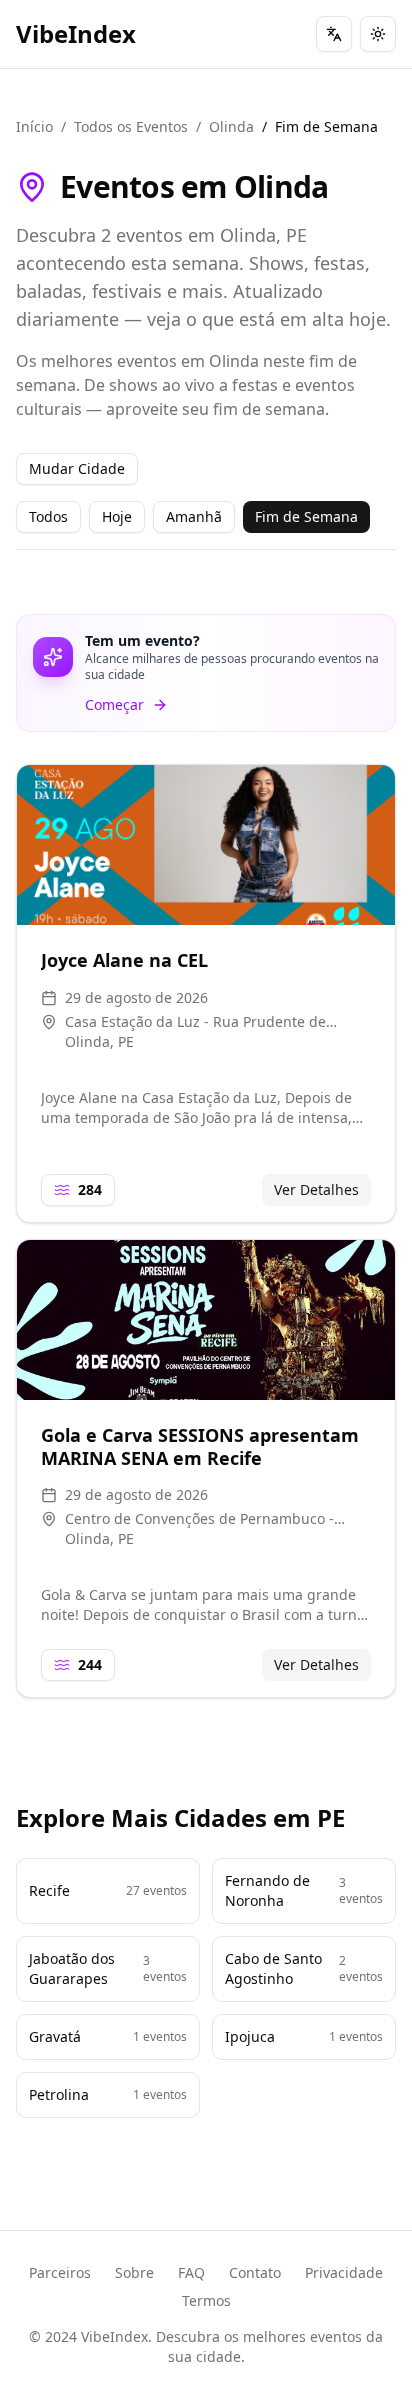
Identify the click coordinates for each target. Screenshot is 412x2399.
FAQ (191, 2272)
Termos (206, 2300)
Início (34, 126)
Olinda (231, 126)
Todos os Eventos (131, 126)
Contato (255, 2272)
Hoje (117, 516)
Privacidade (344, 2272)
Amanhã (194, 516)
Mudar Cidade (77, 468)
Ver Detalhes (316, 1189)
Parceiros (60, 2272)
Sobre (134, 2272)
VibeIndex (76, 34)
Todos (48, 516)
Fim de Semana (306, 516)
